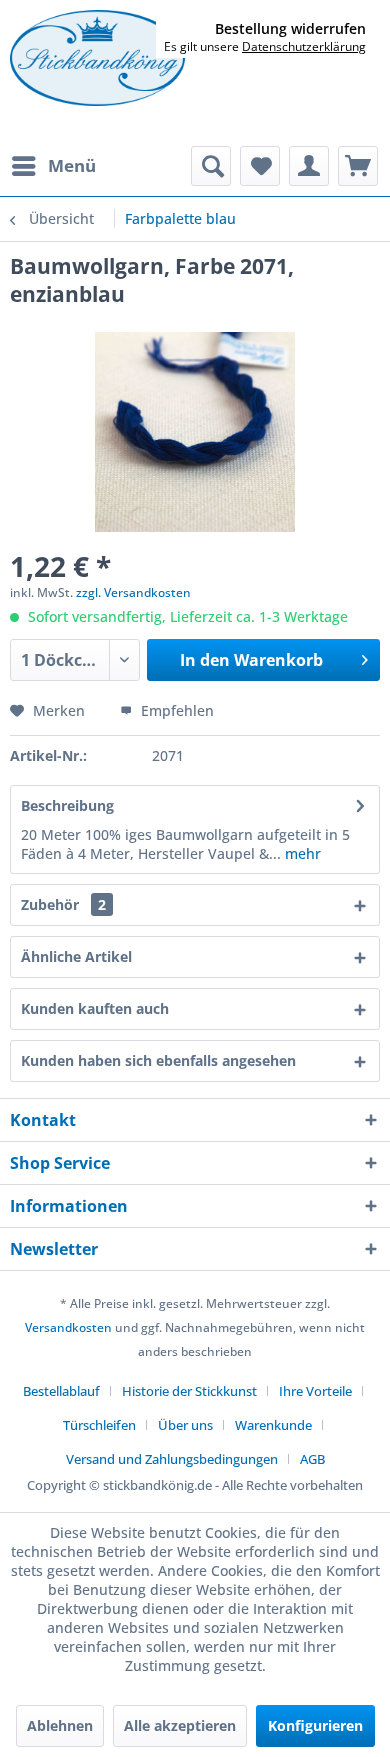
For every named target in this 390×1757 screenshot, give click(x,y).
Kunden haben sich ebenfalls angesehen (158, 1060)
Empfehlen (175, 710)
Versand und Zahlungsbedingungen (172, 1459)
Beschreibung (67, 805)
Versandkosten (68, 1327)
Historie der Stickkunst (189, 1391)
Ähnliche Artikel (76, 956)
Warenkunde (273, 1425)
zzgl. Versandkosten (133, 592)
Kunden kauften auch (95, 1008)
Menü (72, 165)
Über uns (185, 1425)
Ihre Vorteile (315, 1391)
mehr (301, 853)
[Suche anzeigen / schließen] (211, 166)
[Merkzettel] (260, 166)
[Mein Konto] (309, 166)
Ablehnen (60, 1725)
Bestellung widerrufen (290, 29)
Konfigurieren (315, 1725)
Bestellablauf (61, 1391)
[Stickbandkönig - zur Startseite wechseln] (97, 58)
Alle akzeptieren (180, 1725)
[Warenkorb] (358, 166)
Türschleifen (99, 1425)
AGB (312, 1459)
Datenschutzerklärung (304, 46)
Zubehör (63, 904)
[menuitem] (53, 166)
